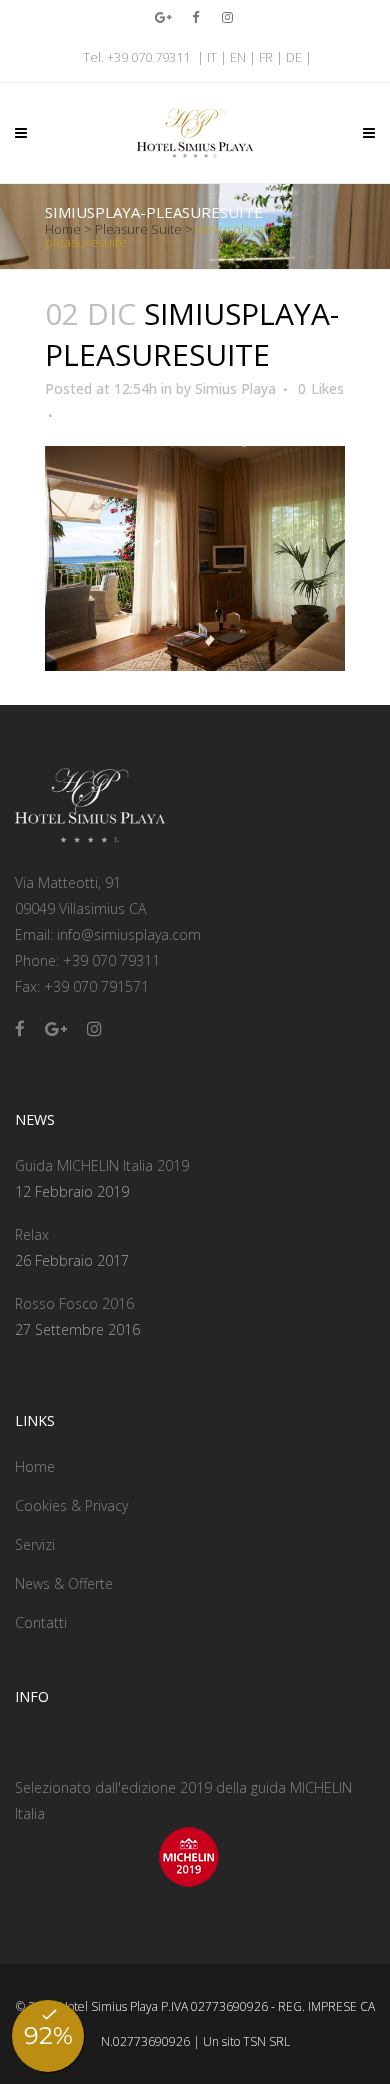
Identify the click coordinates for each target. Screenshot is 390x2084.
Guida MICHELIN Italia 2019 (102, 1165)
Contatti (41, 1622)
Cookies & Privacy (71, 1505)
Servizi (35, 1544)
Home (63, 229)
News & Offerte (64, 1583)
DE (294, 57)
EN (238, 57)
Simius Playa (235, 388)
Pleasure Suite (138, 229)
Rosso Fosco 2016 (74, 1303)
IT (212, 57)
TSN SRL (266, 2041)
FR (266, 57)
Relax (32, 1234)
